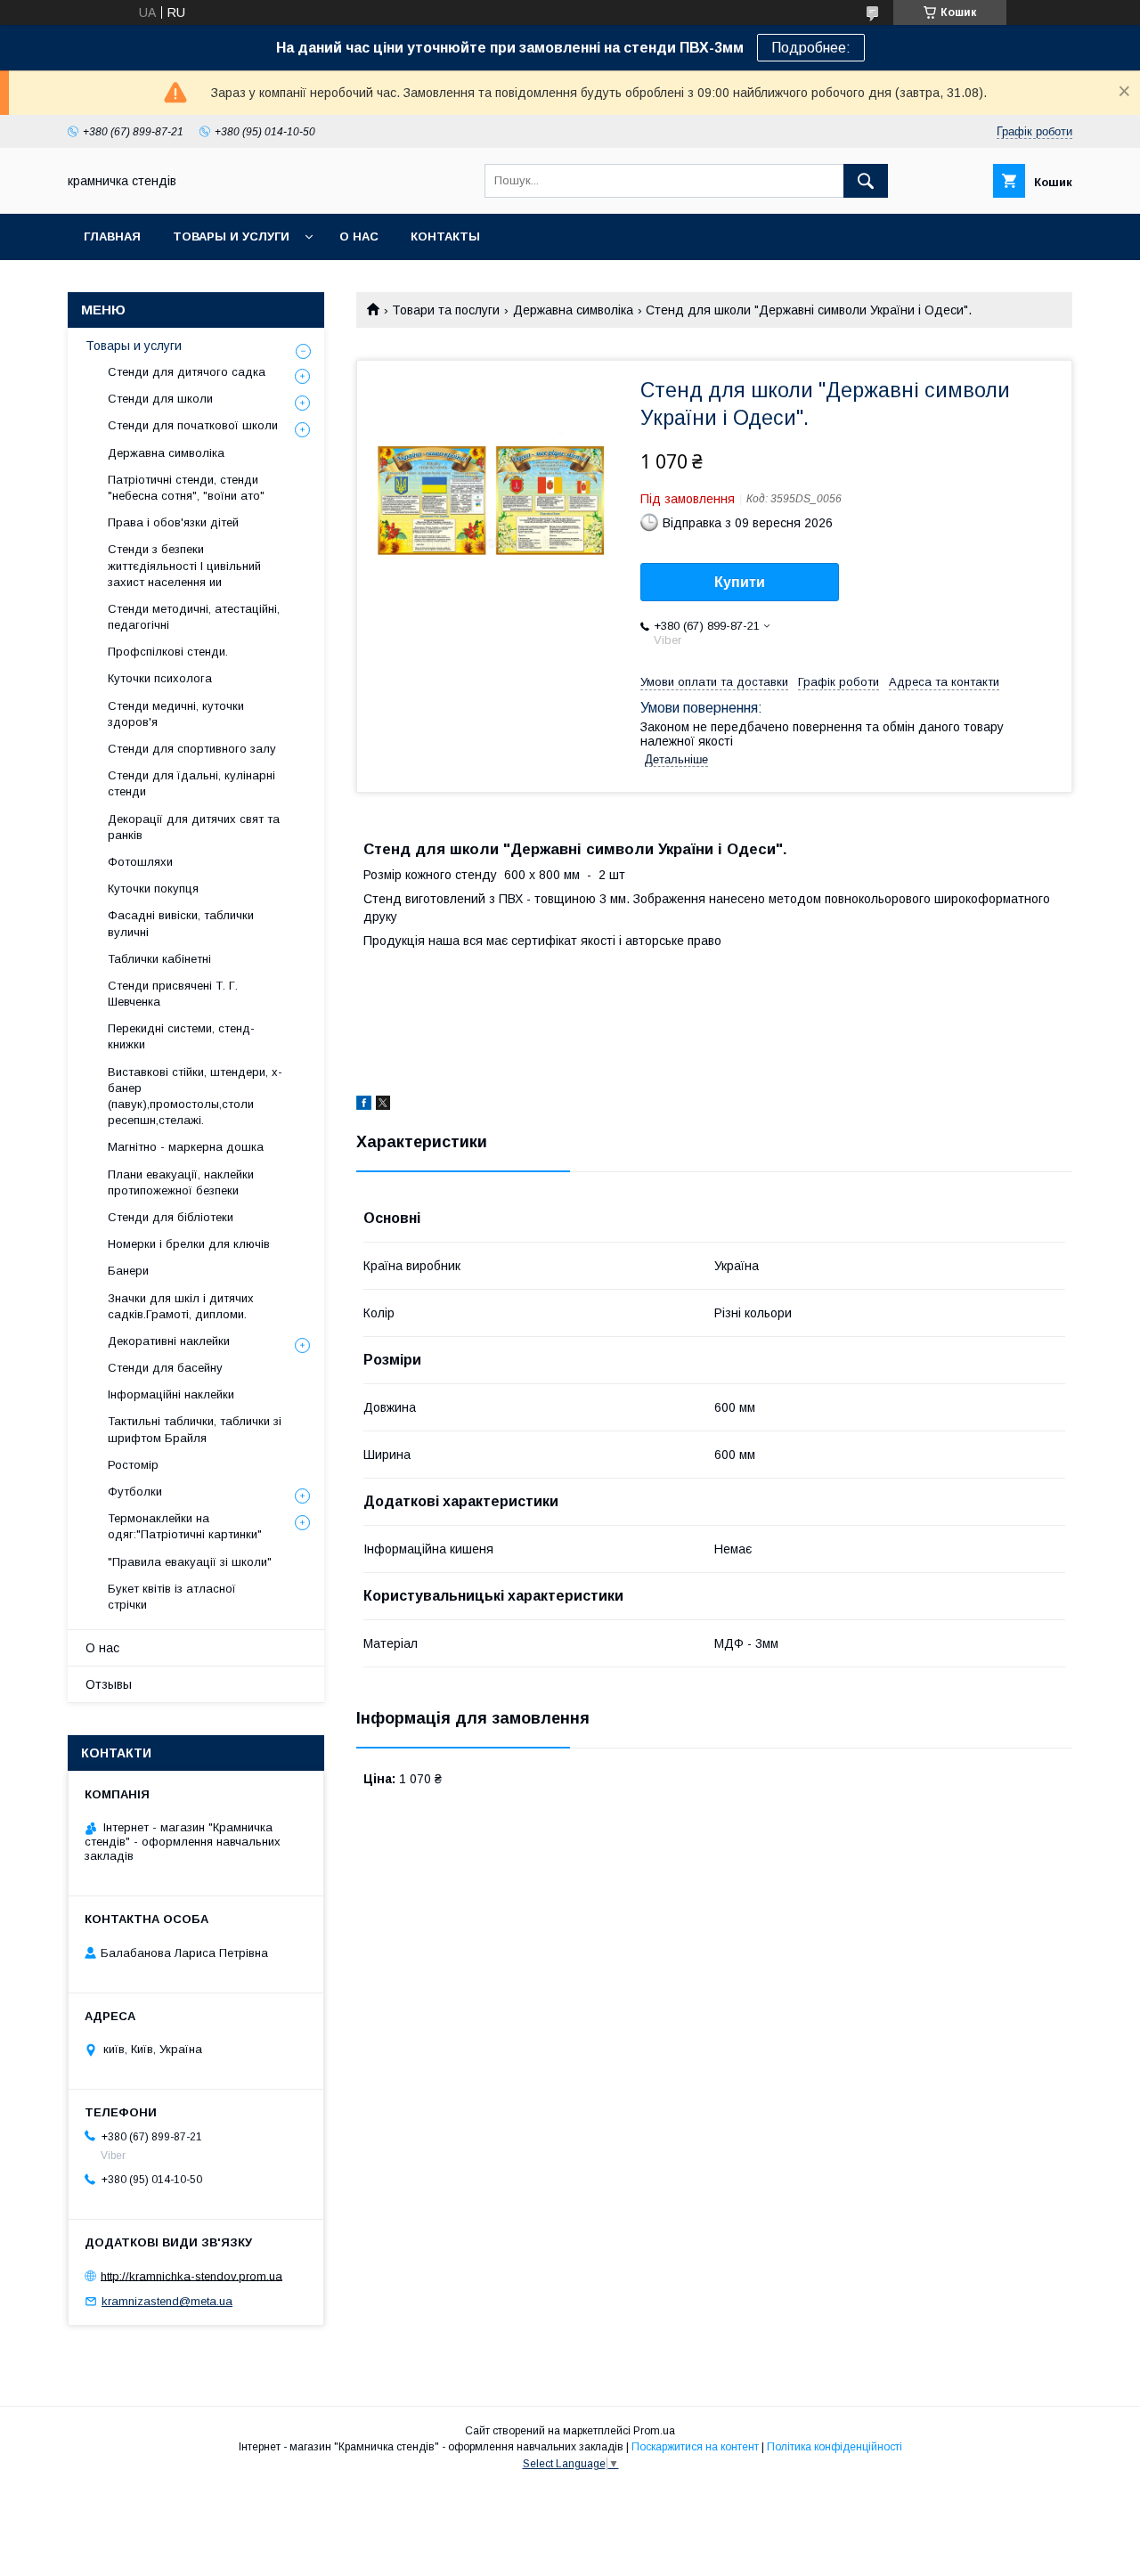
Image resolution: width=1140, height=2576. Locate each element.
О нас (359, 236)
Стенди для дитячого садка (187, 372)
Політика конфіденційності (835, 2447)
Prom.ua (654, 2431)
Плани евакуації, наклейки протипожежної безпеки (181, 1182)
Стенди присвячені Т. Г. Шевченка (173, 994)
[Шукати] (866, 181)
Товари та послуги (446, 310)
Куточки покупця (153, 889)
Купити (740, 582)
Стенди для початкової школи (193, 425)
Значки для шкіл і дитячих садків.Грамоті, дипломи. (181, 1306)
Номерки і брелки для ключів (189, 1244)
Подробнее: (811, 48)
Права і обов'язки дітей (173, 522)
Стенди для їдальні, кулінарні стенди (191, 783)
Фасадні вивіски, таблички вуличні (181, 923)
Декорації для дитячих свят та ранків (194, 827)
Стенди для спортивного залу (192, 749)
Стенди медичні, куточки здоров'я (176, 714)
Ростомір (133, 1465)
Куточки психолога (160, 678)
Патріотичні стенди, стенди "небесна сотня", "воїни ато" (186, 488)
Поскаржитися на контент (695, 2447)
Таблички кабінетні (159, 959)
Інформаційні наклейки (171, 1394)
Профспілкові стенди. (168, 652)
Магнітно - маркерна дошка (186, 1147)
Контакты (445, 236)
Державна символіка (573, 310)
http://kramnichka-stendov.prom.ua (191, 2275)
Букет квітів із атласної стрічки (172, 1597)
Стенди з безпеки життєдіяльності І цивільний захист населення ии (184, 565)
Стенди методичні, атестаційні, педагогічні (194, 617)
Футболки (135, 1492)
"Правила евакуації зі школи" (190, 1562)
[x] (383, 1105)
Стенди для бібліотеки (171, 1217)
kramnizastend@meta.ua (167, 2301)
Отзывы (109, 1684)
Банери (128, 1271)
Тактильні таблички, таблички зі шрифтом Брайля (195, 1429)
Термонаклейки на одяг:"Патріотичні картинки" (185, 1526)
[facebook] (364, 1105)
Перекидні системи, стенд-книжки (181, 1036)
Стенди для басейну (165, 1368)
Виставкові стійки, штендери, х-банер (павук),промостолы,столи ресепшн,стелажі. (195, 1096)
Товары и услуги (231, 236)
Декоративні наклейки (169, 1341)
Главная (112, 236)
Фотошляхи (140, 862)
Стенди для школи (160, 399)
